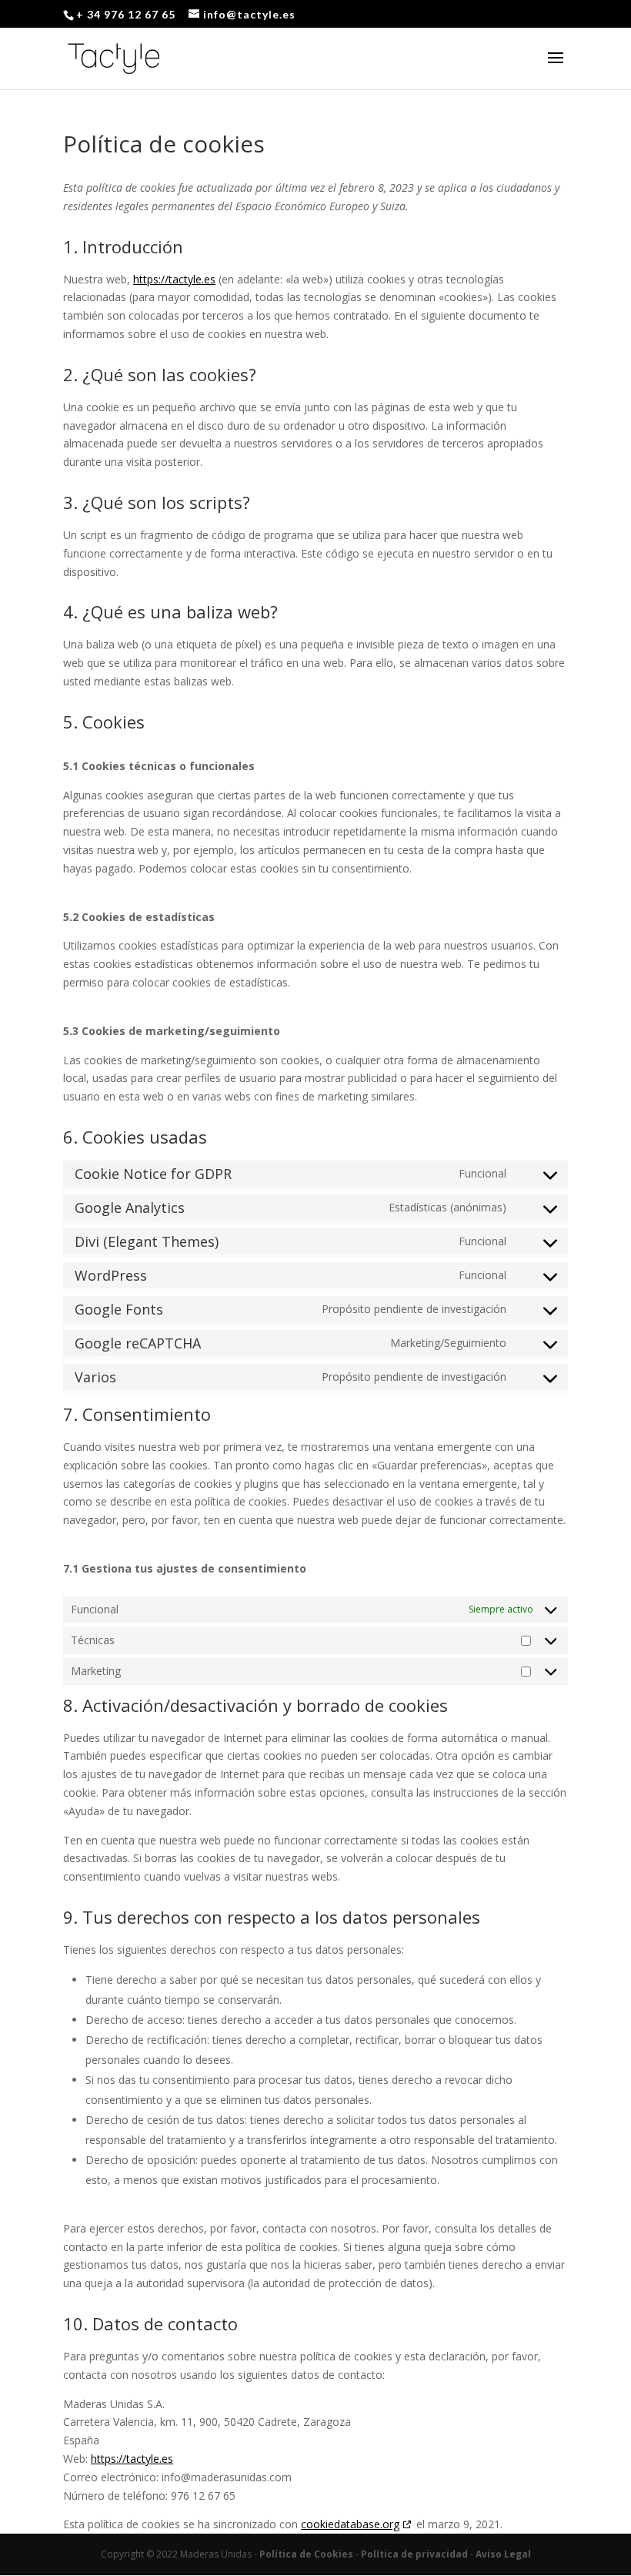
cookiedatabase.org (350, 2524)
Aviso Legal (503, 2554)
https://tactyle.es (174, 279)
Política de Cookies (306, 2554)
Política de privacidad (414, 2554)
